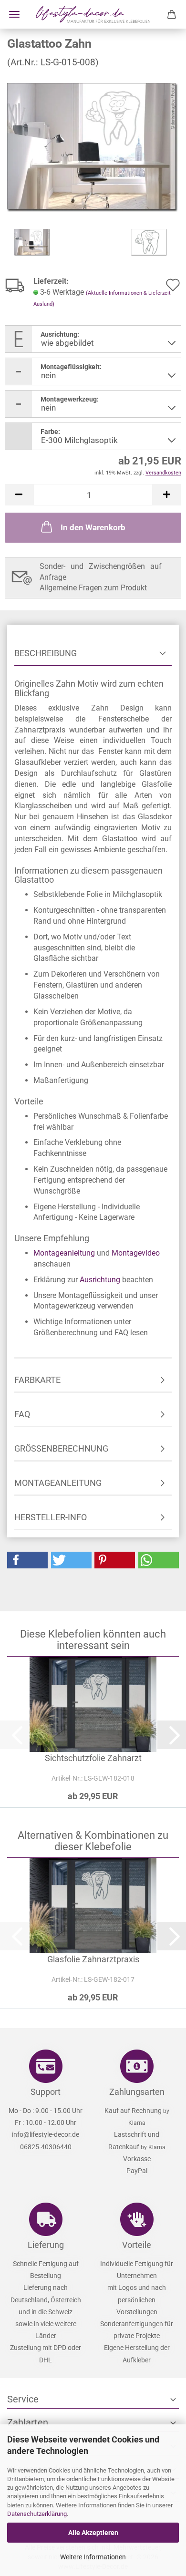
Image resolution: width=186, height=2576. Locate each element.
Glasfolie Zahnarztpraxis (93, 1959)
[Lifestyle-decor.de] (93, 14)
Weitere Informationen (93, 2557)
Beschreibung (46, 653)
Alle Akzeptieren (93, 2533)
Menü (14, 14)
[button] (19, 495)
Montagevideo (136, 1253)
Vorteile (137, 2245)
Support (46, 2092)
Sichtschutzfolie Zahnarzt (93, 1758)
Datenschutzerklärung (37, 2514)
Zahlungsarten (137, 2092)
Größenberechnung (61, 1448)
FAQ (22, 1414)
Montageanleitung (64, 1253)
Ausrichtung (100, 1280)
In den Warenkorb (93, 527)
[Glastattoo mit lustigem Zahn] (93, 147)
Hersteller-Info (51, 1517)
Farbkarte (37, 1380)
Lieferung (46, 2245)
